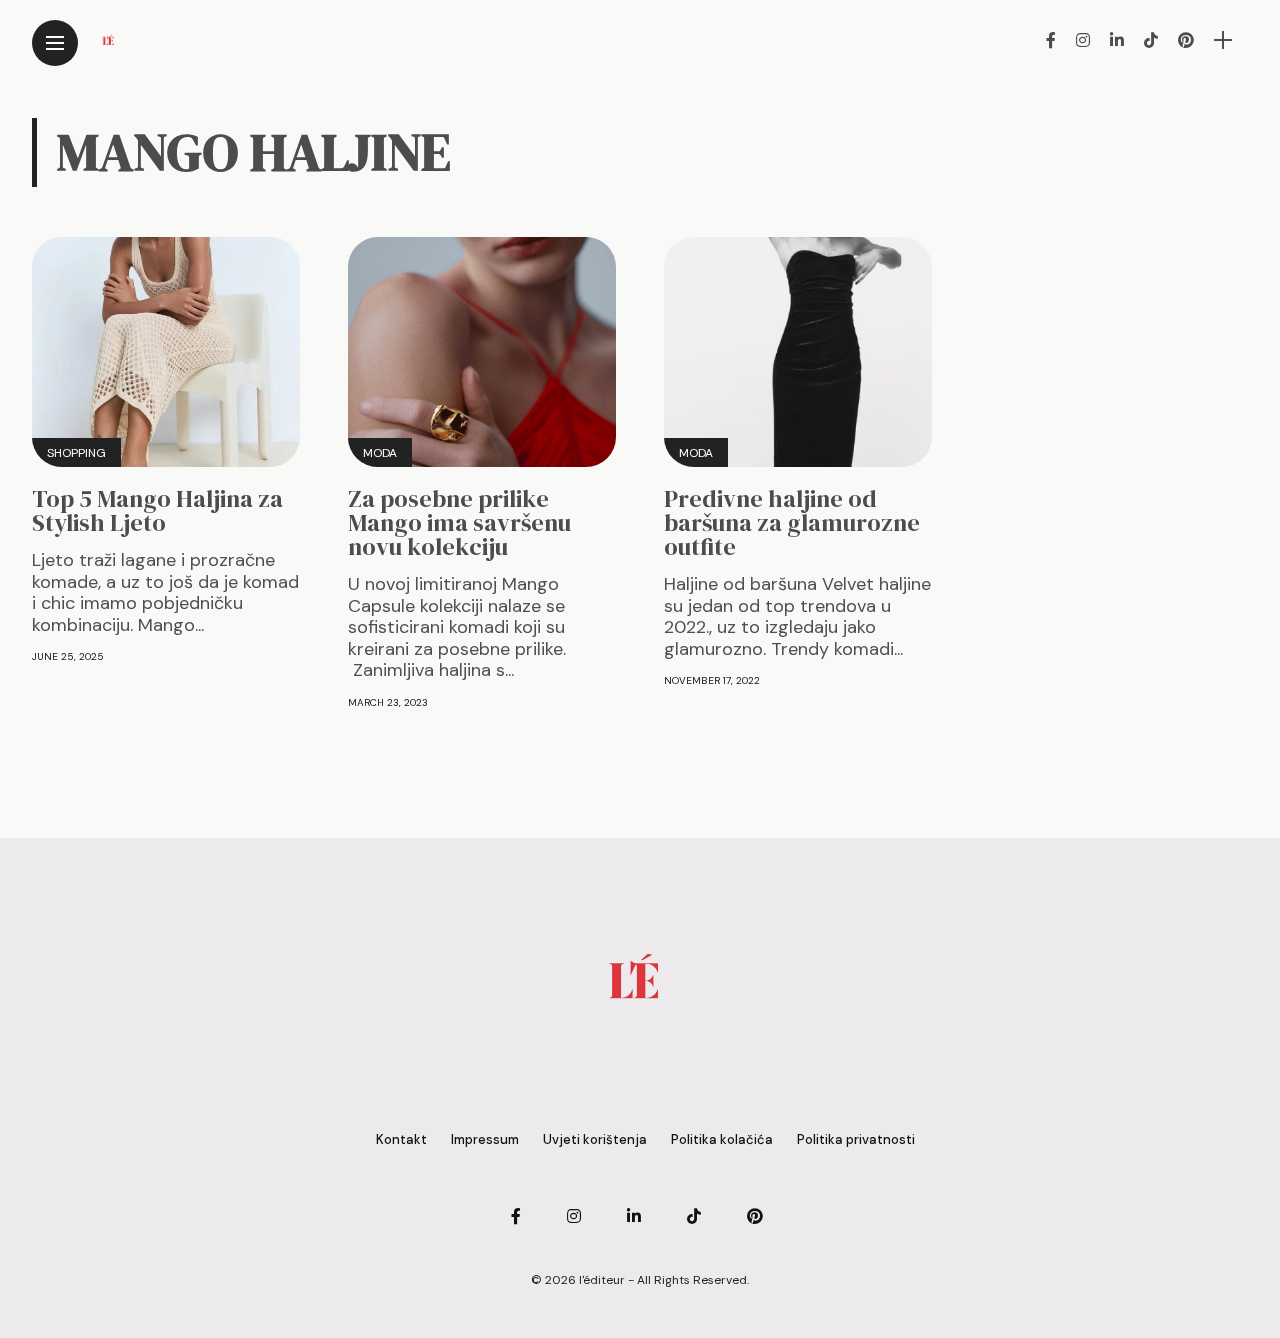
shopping (76, 453)
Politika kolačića (722, 1139)
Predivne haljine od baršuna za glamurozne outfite (792, 522)
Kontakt (401, 1139)
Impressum (485, 1139)
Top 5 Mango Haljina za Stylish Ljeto (157, 510)
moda (380, 453)
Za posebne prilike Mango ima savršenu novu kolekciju (459, 522)
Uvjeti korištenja (595, 1139)
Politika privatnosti (856, 1139)
